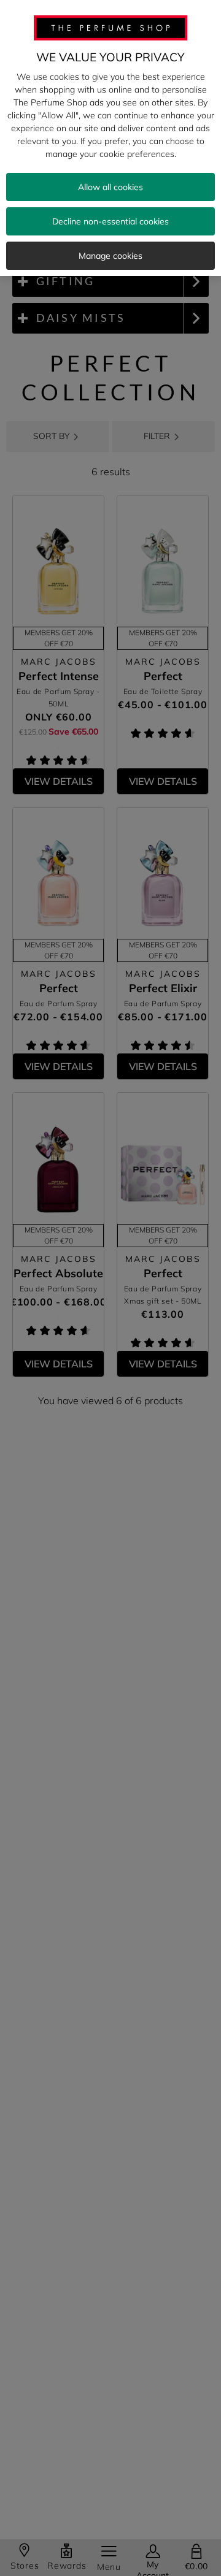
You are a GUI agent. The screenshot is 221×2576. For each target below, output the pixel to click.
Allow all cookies (110, 187)
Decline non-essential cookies (110, 221)
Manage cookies (110, 256)
